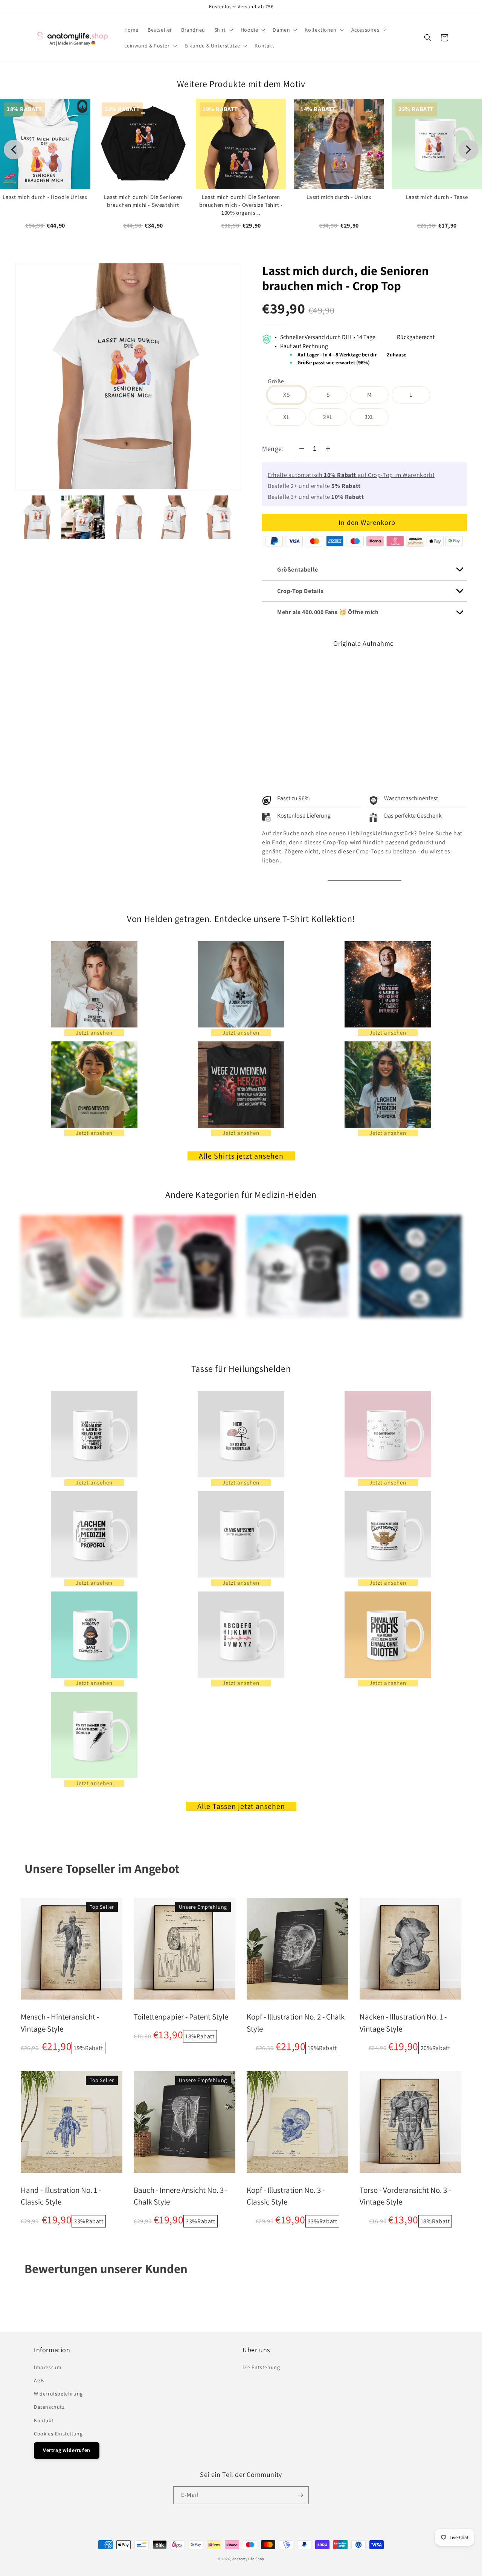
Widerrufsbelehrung (58, 2394)
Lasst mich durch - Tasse (437, 197)
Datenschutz (49, 2407)
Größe (276, 381)
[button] (223, 30)
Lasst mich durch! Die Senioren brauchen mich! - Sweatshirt (143, 201)
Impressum (48, 2367)
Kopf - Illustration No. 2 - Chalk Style (296, 2023)
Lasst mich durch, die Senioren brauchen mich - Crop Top (345, 278)
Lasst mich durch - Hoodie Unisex (45, 197)
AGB (39, 2380)
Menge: (273, 449)
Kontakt (44, 2420)
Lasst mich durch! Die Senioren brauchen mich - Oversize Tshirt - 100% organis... (241, 205)
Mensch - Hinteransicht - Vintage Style (60, 2023)
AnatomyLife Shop (248, 2559)
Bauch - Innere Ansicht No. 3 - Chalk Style (181, 2196)
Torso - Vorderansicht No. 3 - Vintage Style (405, 2196)
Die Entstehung (261, 2367)
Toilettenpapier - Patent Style (181, 2017)
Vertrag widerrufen (67, 2450)
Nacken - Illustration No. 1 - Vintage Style (403, 2023)
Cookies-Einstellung (58, 2434)
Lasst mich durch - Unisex (339, 197)
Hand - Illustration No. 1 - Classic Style (61, 2196)
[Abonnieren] (300, 2495)
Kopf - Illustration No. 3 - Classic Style (286, 2196)
